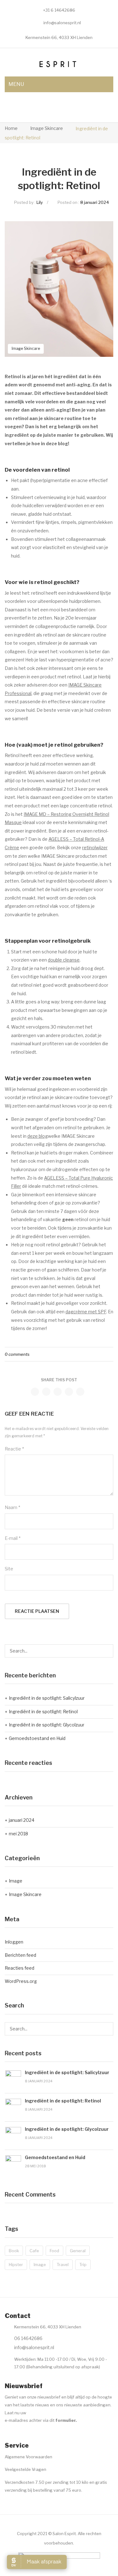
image (40, 2265)
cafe (34, 2251)
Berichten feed (20, 1955)
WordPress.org (21, 1981)
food (54, 2251)
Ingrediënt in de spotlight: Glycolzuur (47, 1725)
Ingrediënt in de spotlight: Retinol (43, 1712)
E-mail (13, 1538)
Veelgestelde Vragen (25, 2469)
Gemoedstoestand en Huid (37, 1738)
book (14, 2251)
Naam (12, 1507)
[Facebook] (35, 1392)
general (78, 2251)
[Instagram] (21, 2436)
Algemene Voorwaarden (28, 2457)
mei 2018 (18, 1834)
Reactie (14, 1449)
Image (16, 1881)
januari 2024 (22, 1820)
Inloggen (14, 1942)
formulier (65, 2420)
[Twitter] (46, 1392)
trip (83, 2265)
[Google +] (69, 1392)
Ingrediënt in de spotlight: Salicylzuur (47, 1698)
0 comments (17, 1354)
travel (63, 2265)
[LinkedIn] (80, 1392)
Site (9, 1569)
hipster (16, 2265)
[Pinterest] (58, 1392)
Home (11, 128)
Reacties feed (20, 1968)
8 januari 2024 (95, 202)
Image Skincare (47, 128)
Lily (40, 202)
